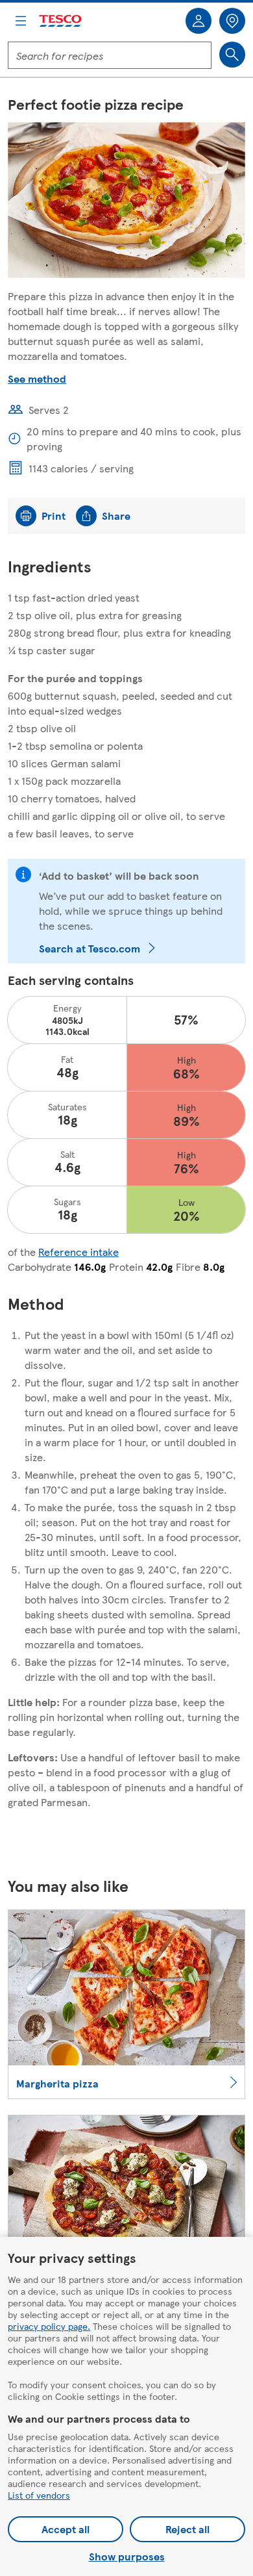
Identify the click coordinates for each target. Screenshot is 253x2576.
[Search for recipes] (232, 55)
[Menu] (21, 21)
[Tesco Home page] (61, 21)
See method (37, 378)
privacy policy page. (49, 2326)
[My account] (199, 21)
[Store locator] (232, 21)
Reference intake (78, 1252)
